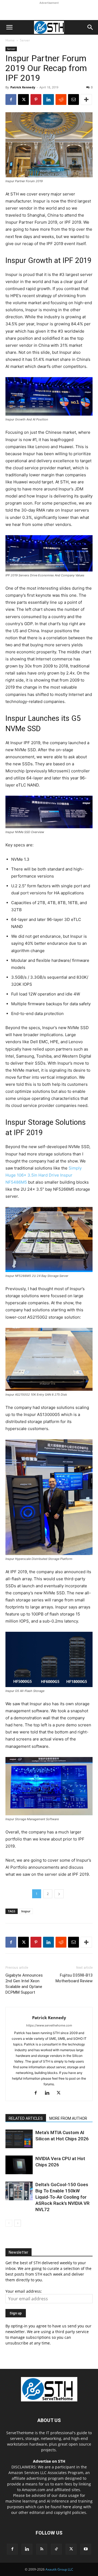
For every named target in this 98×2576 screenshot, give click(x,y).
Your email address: (24, 2291)
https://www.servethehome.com (49, 2025)
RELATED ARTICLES (26, 2118)
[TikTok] (56, 2549)
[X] (23, 99)
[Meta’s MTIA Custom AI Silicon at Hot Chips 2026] (19, 2139)
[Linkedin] (48, 99)
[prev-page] (9, 2223)
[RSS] (42, 2549)
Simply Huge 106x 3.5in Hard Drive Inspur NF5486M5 (44, 1175)
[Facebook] (11, 99)
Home (10, 40)
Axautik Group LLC (59, 2569)
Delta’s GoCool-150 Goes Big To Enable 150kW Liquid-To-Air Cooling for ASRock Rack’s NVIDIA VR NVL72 (62, 2197)
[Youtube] (86, 2549)
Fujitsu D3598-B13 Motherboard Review (74, 1978)
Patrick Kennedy (23, 87)
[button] (9, 27)
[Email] (73, 99)
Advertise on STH (49, 2461)
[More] (86, 99)
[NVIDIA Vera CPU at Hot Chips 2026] (19, 2165)
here (67, 2507)
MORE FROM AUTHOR (68, 2118)
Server (25, 40)
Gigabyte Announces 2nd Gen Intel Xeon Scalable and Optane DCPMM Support (24, 1984)
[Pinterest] (36, 99)
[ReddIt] (61, 99)
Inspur (26, 1911)
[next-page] (18, 2223)
